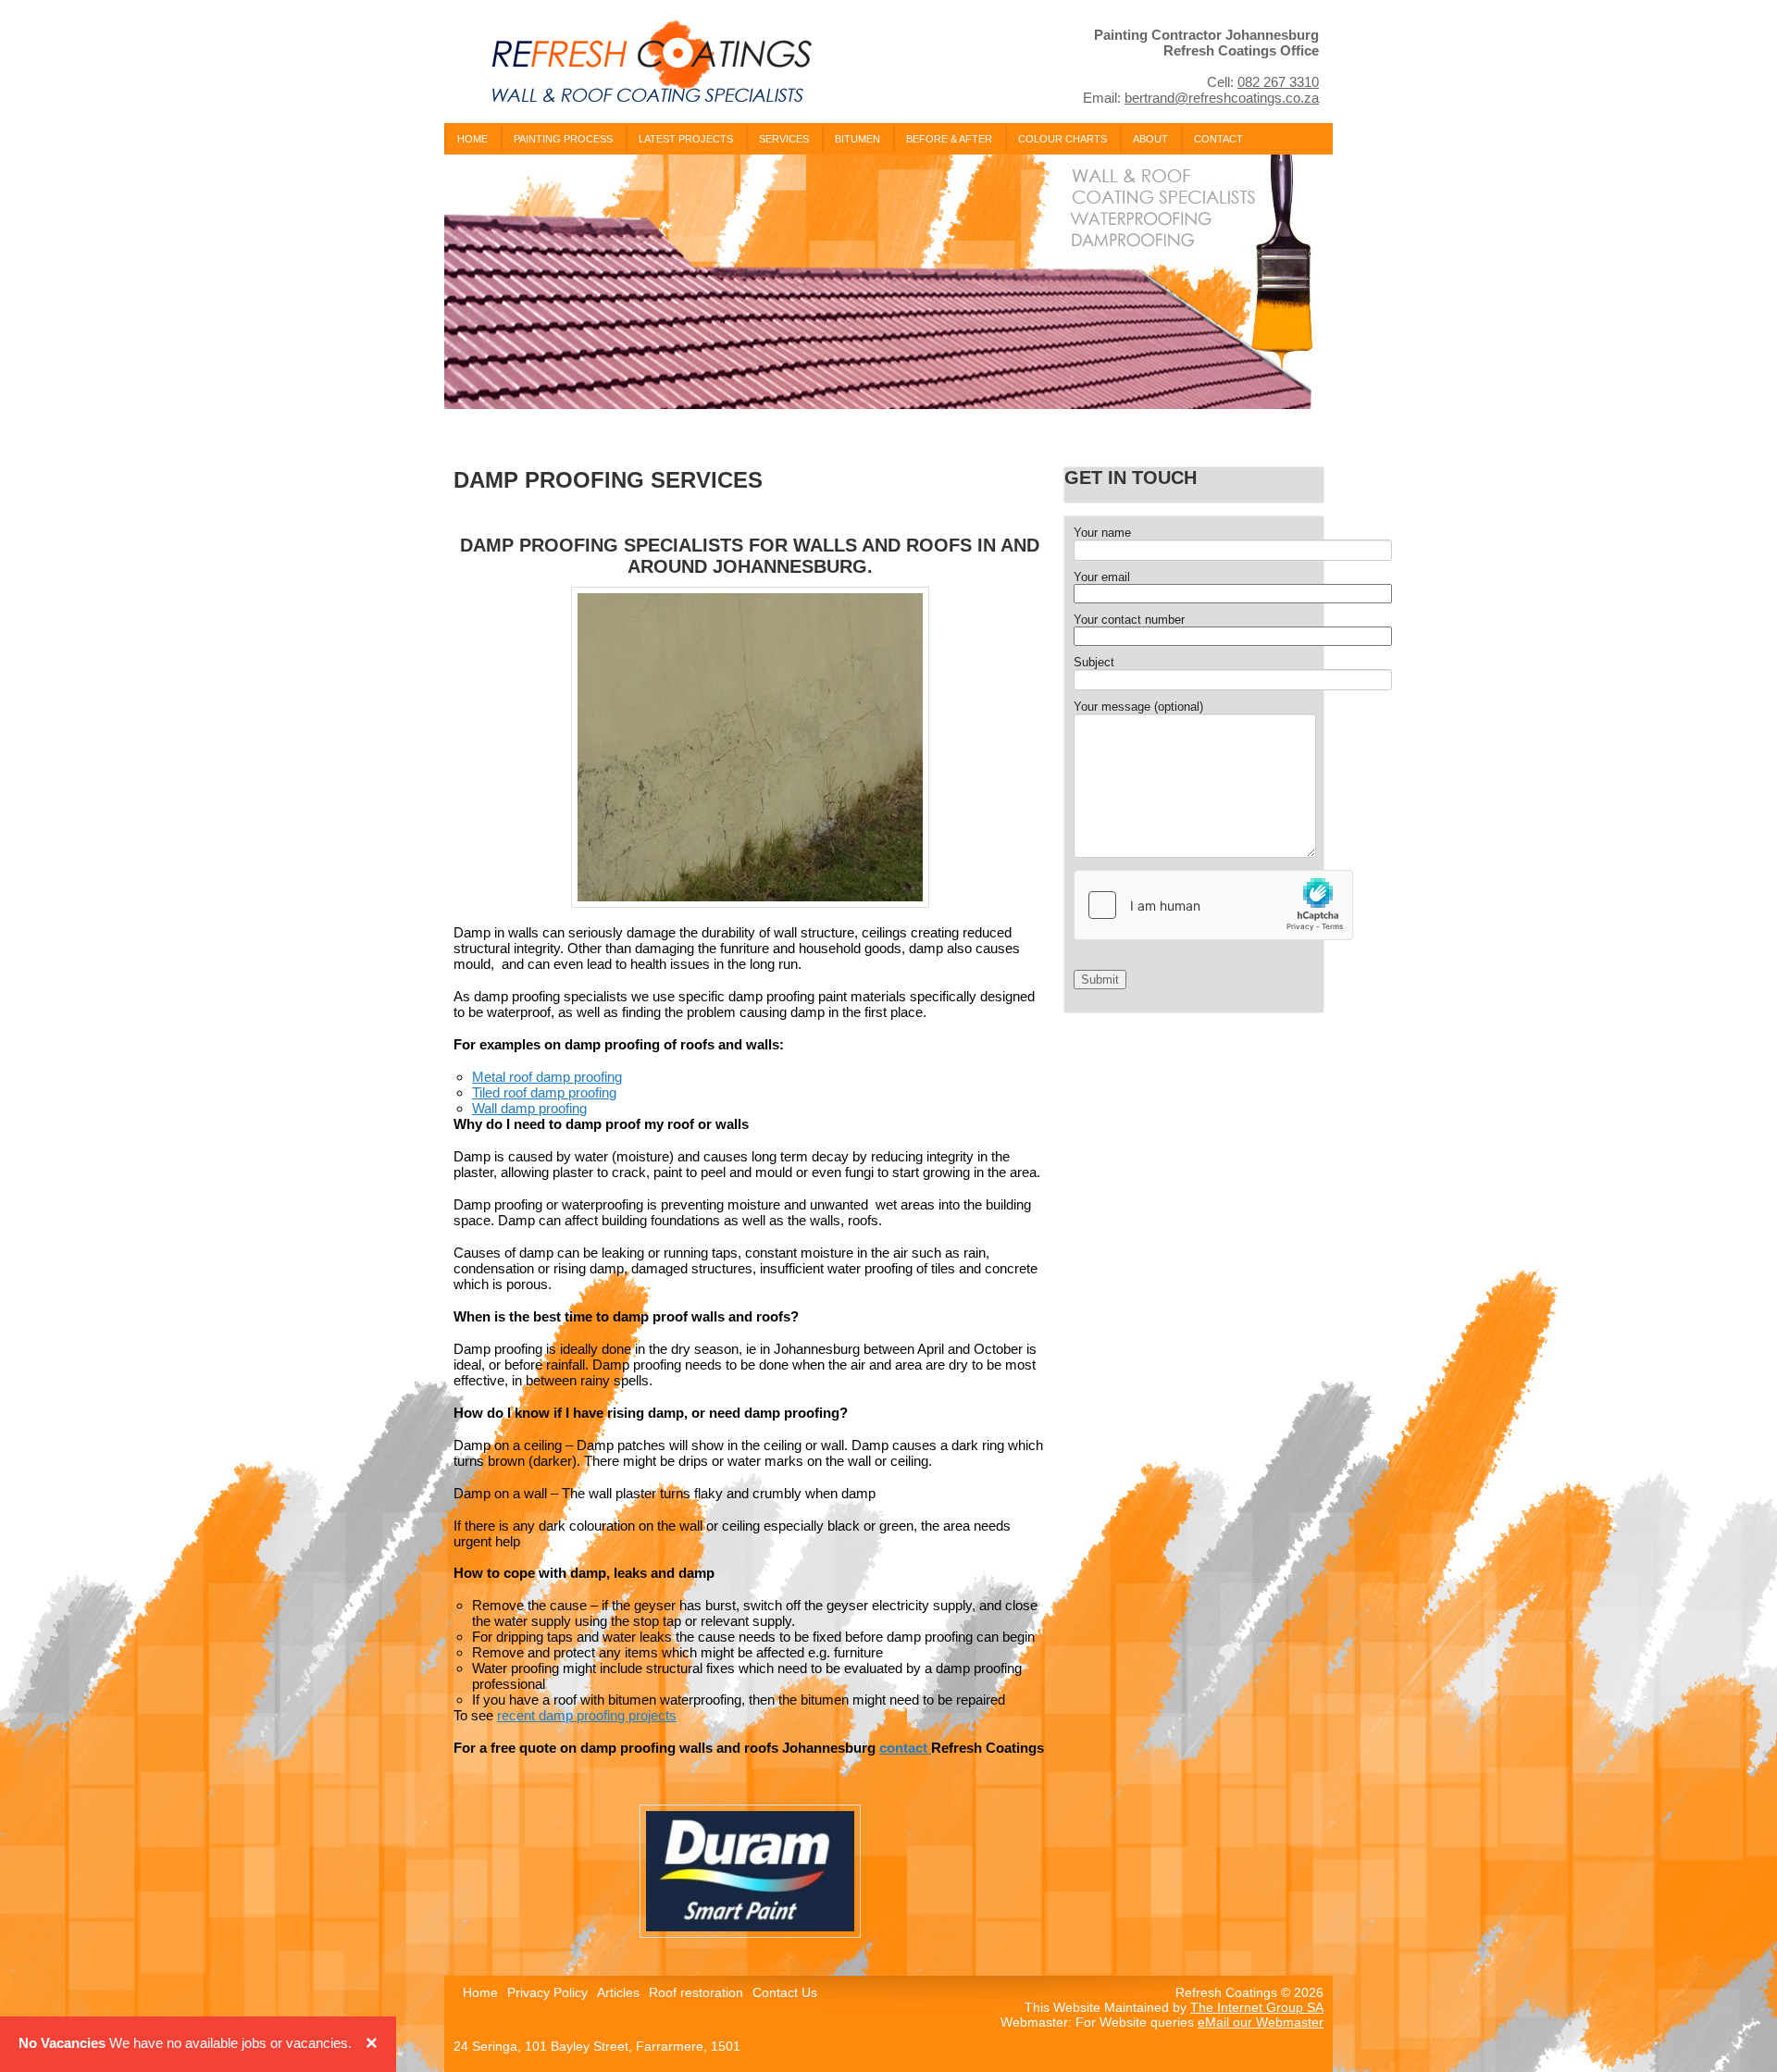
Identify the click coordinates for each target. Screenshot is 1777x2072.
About (1150, 139)
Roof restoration (696, 1992)
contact (905, 1748)
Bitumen (857, 139)
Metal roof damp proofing (547, 1077)
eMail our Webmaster (1261, 2022)
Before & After (949, 139)
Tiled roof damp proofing (544, 1092)
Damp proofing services (608, 480)
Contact (1218, 139)
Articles (618, 1992)
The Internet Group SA (1257, 2007)
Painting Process (563, 139)
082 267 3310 (1278, 82)
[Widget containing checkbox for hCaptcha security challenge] (1213, 905)
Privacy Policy (547, 1992)
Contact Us (785, 1992)
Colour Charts (1062, 139)
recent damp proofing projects (587, 1715)
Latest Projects (686, 139)
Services (784, 139)
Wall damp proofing (529, 1108)
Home (472, 139)
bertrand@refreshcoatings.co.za (1222, 98)
